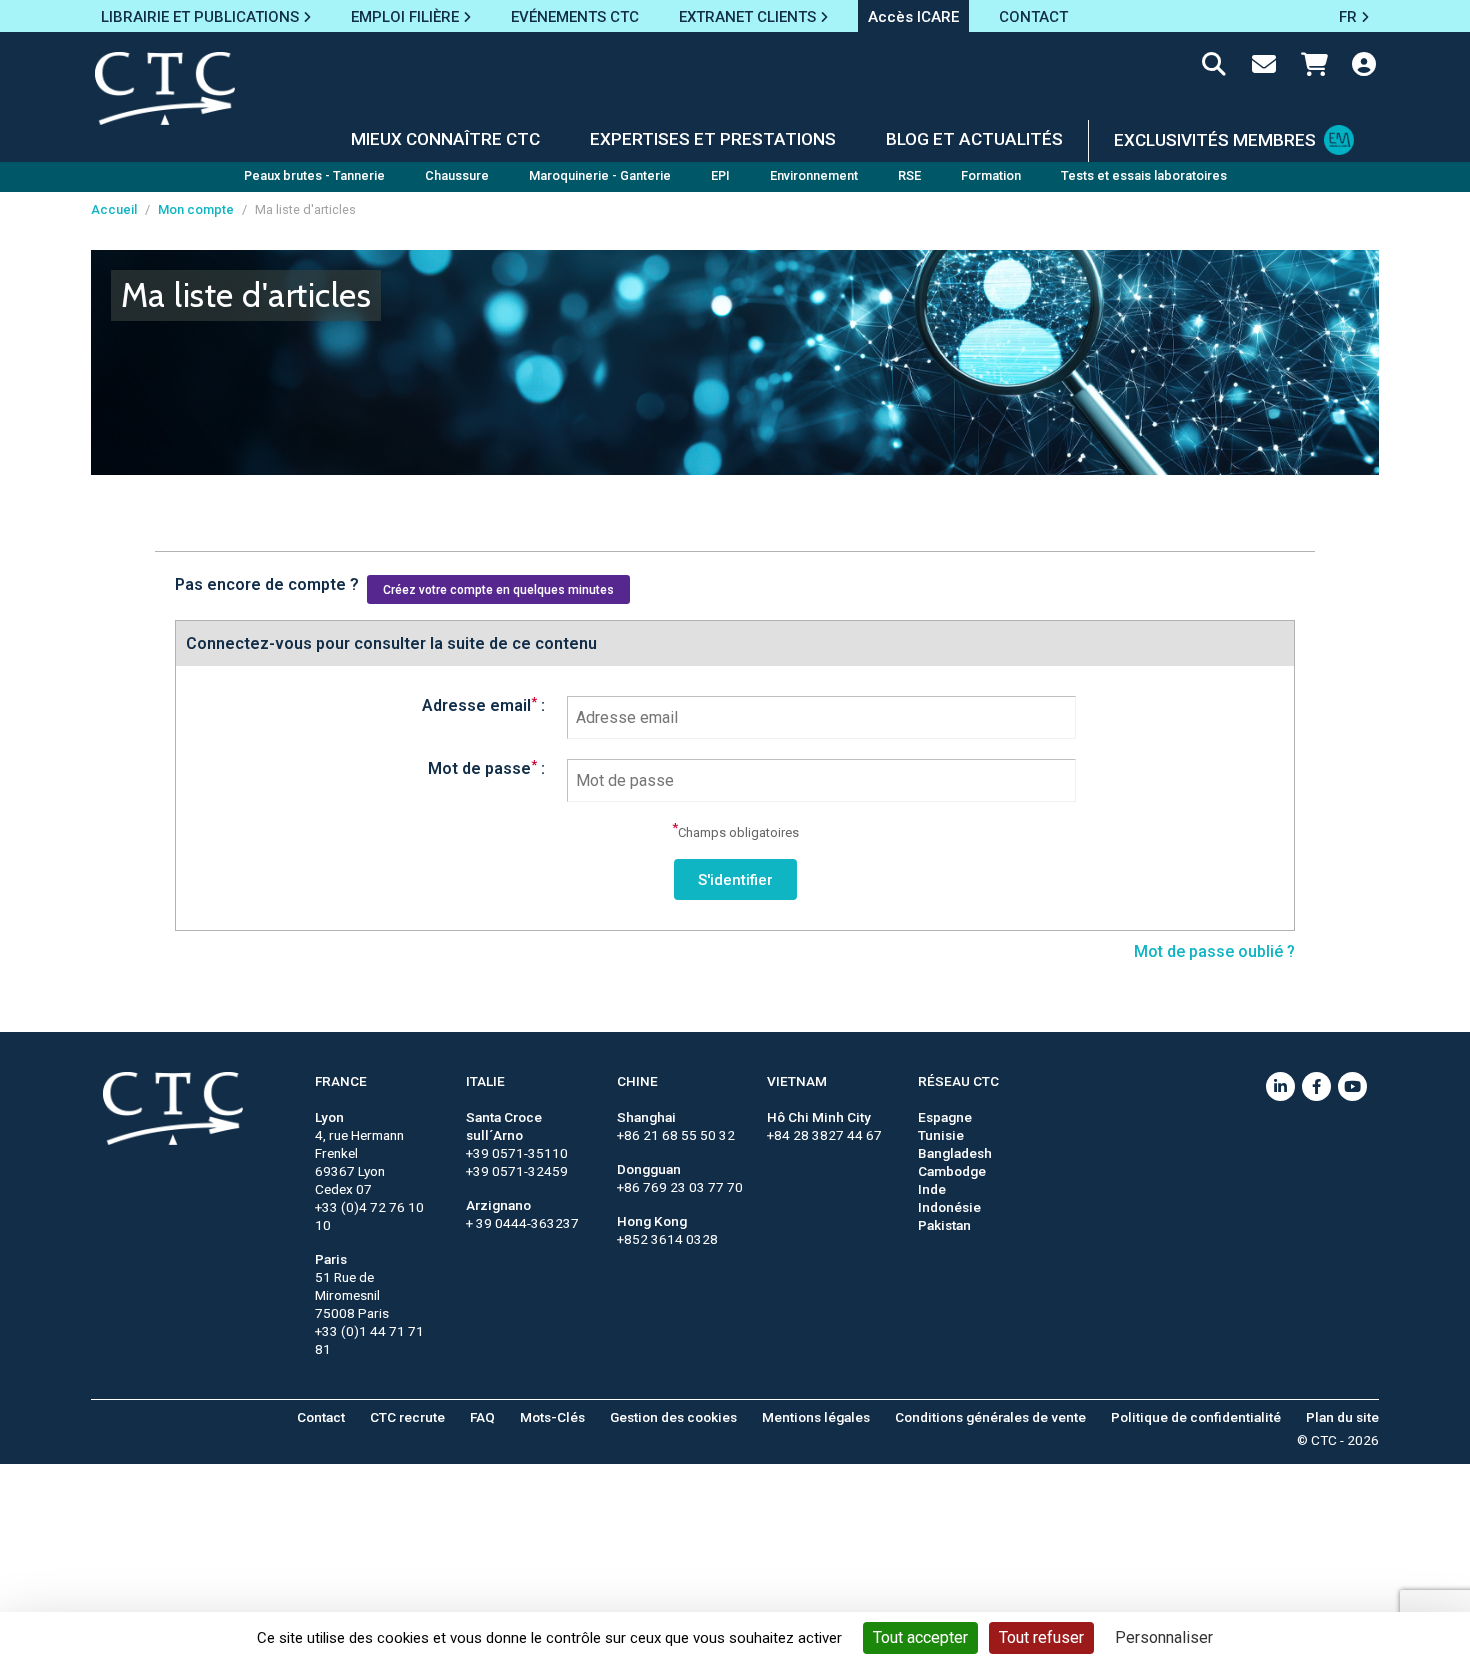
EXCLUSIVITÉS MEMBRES (1215, 140)
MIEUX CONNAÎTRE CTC (445, 139)
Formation (991, 175)
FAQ (482, 1417)
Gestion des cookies (673, 1417)
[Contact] (1264, 68)
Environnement (814, 175)
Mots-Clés (552, 1417)
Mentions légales (816, 1417)
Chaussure (457, 175)
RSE (909, 175)
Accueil (114, 209)
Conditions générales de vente (990, 1417)
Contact (321, 1417)
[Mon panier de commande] (1314, 68)
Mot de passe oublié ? (1214, 951)
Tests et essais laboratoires (1144, 175)
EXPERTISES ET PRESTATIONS (713, 139)
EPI (720, 175)
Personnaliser (1164, 1637)
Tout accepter (920, 1637)
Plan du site (1342, 1417)
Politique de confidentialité (1196, 1417)
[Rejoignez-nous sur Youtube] (1352, 1086)
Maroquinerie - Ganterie (600, 175)
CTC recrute (407, 1417)
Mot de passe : (486, 768)
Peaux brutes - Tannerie (314, 175)
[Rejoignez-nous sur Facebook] (1316, 1086)
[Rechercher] (1214, 68)
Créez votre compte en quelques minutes (498, 590)
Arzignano (498, 1205)
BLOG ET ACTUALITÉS (974, 139)
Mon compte (196, 209)
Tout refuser (1041, 1637)
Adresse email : (483, 705)
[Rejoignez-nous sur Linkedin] (1280, 1086)
